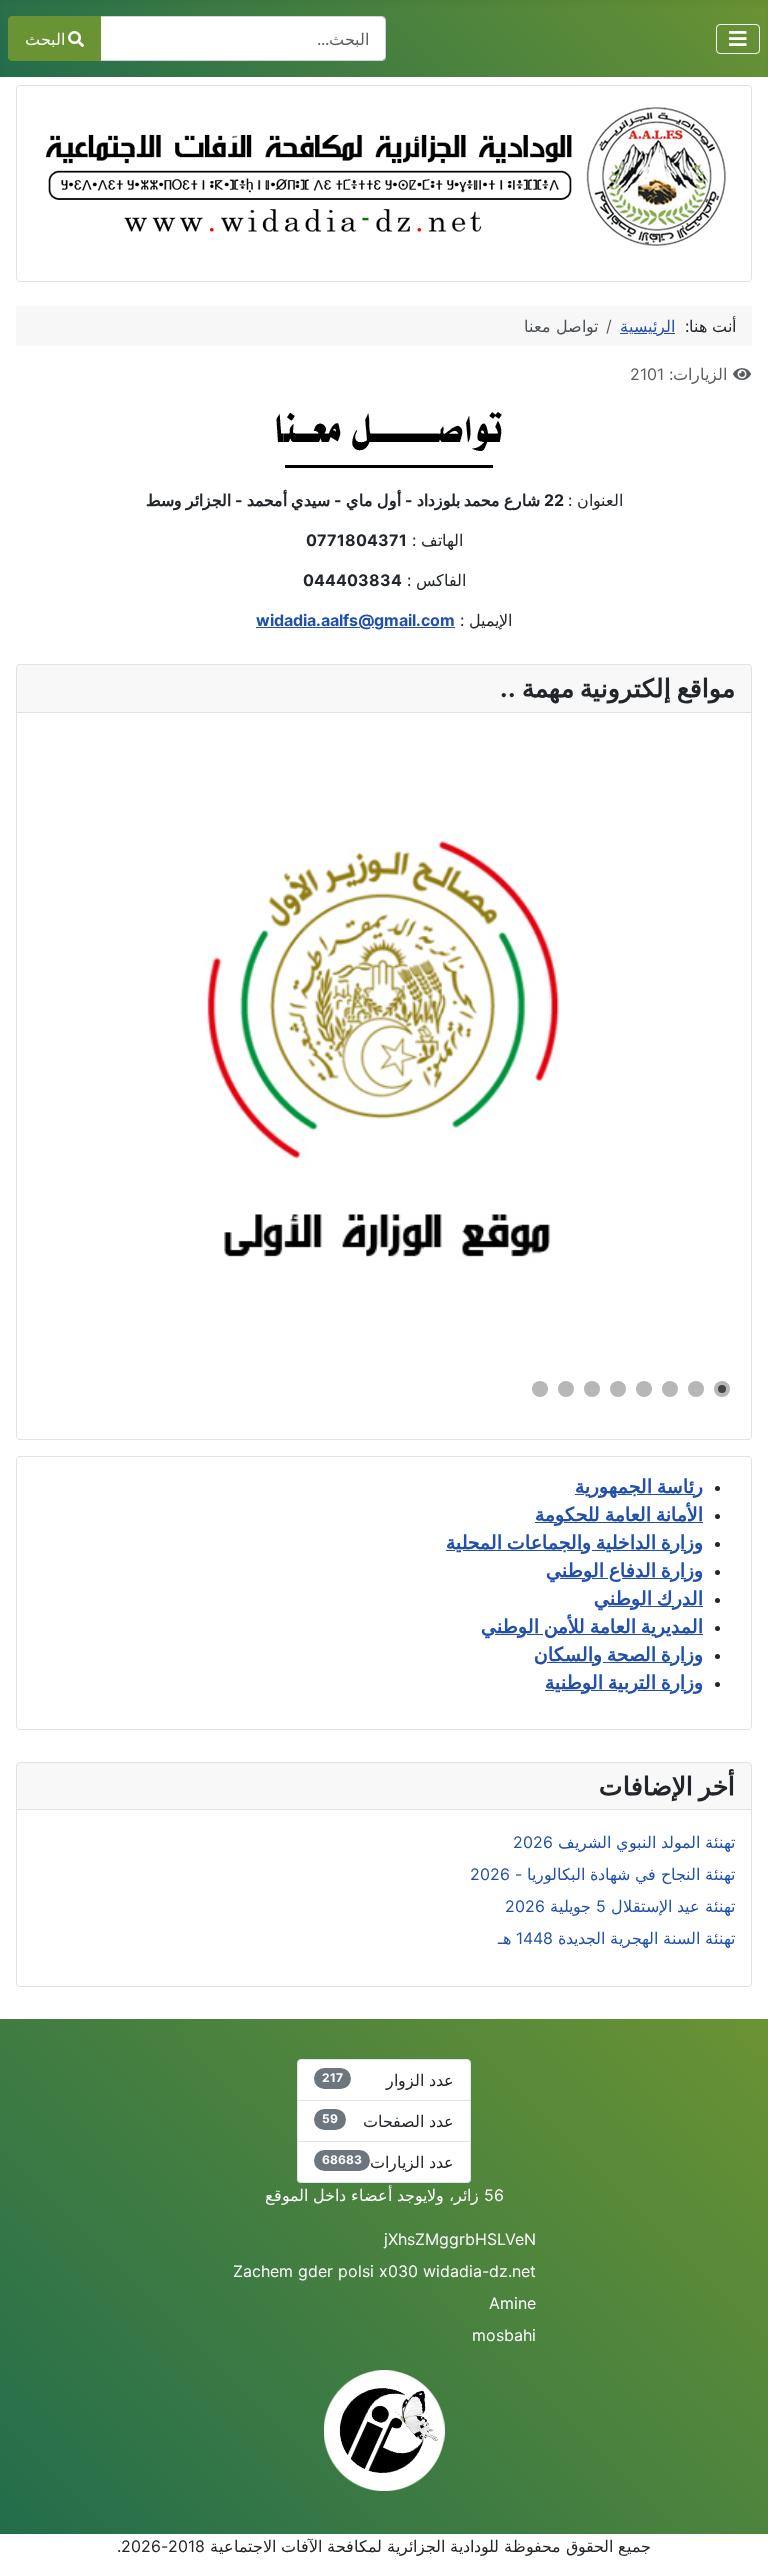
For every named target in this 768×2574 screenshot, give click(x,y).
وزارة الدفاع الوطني (624, 1570)
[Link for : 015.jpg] (384, 1045)
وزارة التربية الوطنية (624, 1682)
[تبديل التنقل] (738, 39)
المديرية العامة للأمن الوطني (592, 1626)
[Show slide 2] (696, 1389)
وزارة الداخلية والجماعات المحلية (574, 1542)
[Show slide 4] (644, 1389)
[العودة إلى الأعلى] (35, 2537)
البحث (45, 39)
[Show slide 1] (722, 1389)
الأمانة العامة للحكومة (619, 1514)
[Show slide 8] (540, 1389)
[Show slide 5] (618, 1389)
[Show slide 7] (566, 1389)
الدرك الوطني (648, 1598)
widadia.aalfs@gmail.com (355, 620)
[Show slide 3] (670, 1389)
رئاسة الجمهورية (639, 1486)
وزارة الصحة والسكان (618, 1654)
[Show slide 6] (592, 1389)
